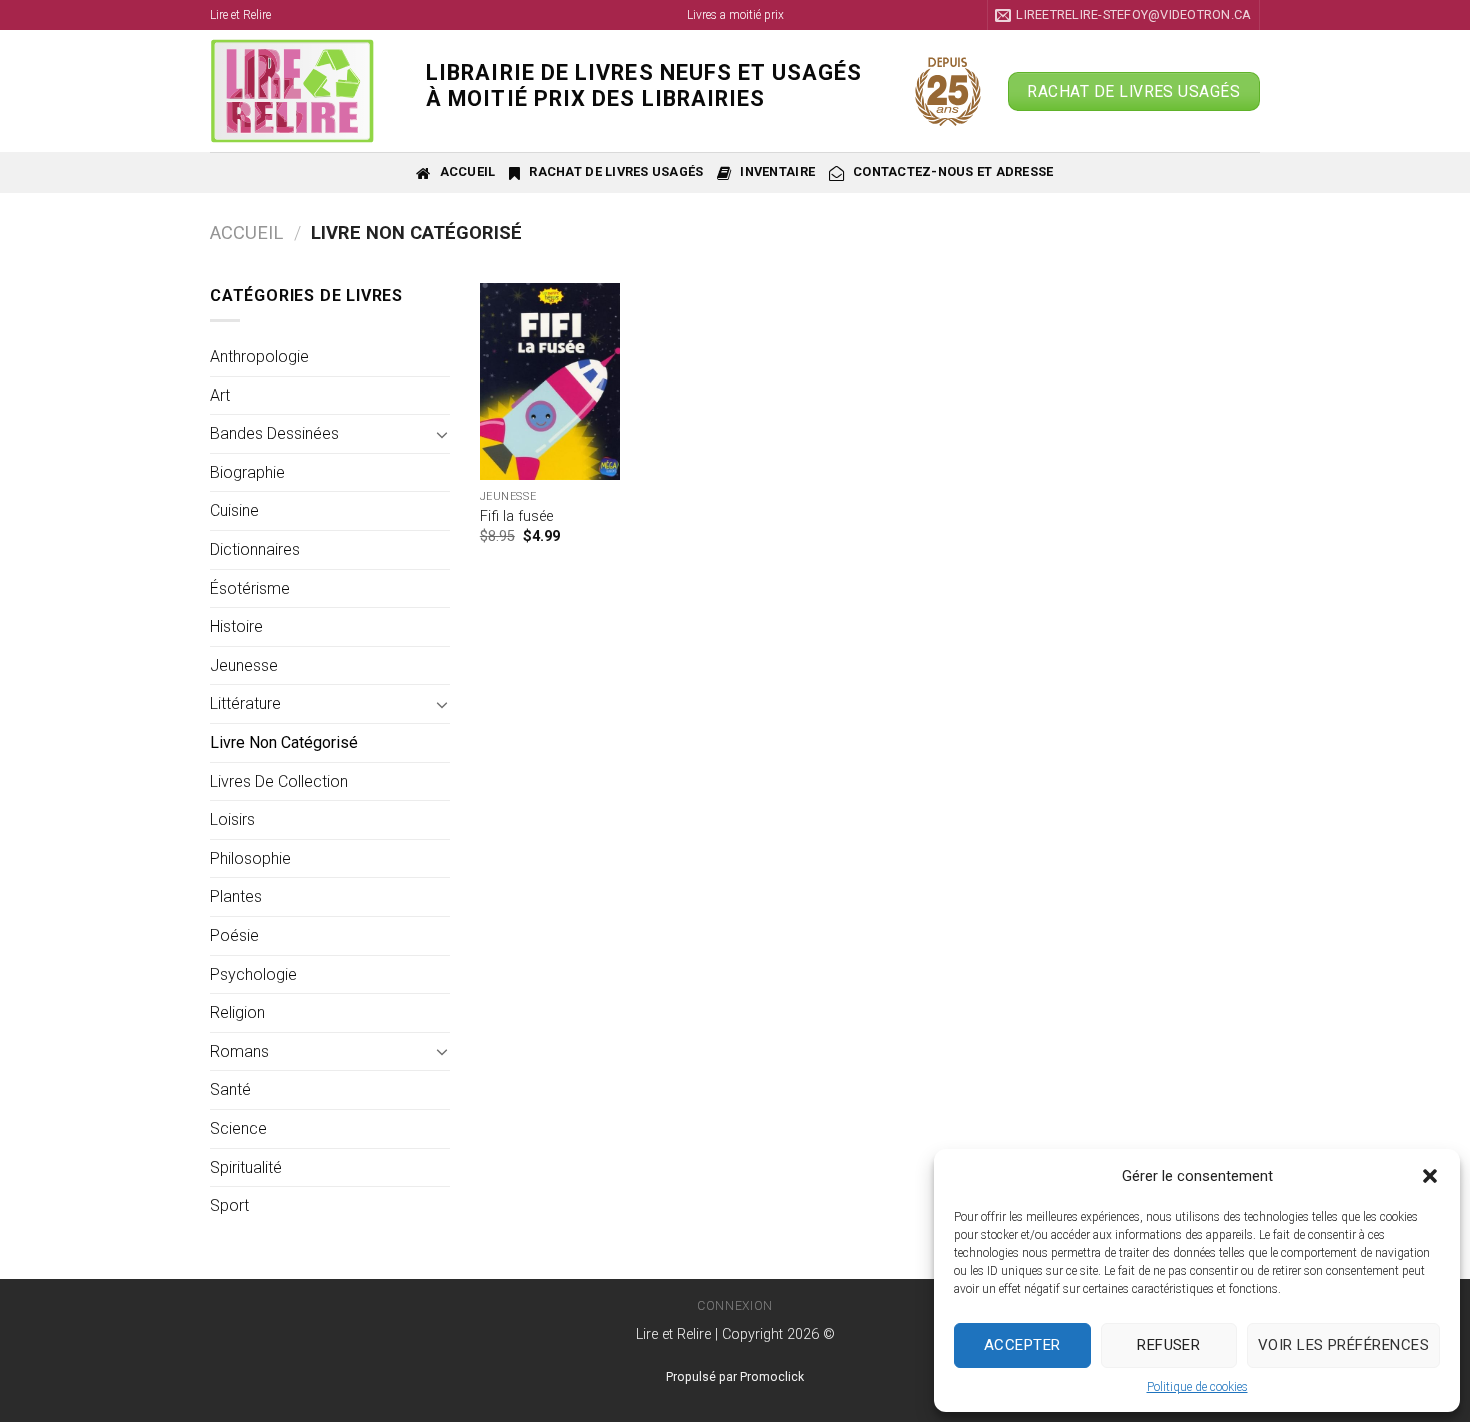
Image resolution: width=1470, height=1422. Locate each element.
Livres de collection (279, 781)
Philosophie (250, 858)
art (220, 395)
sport (229, 1205)
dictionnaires (255, 549)
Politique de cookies (1197, 1387)
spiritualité (246, 1167)
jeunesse (244, 665)
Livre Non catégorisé (284, 742)
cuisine (234, 510)
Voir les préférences (1343, 1345)
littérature (245, 703)
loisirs (232, 819)
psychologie (253, 974)
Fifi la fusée (516, 516)
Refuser (1168, 1345)
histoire (236, 626)
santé (230, 1089)
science (238, 1128)
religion (237, 1012)
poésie (234, 935)
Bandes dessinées (274, 433)
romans (239, 1051)
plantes (236, 896)
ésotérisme (250, 588)
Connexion (735, 1306)
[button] (1430, 1176)
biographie (247, 472)
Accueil (246, 232)
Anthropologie (259, 356)
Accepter (1022, 1345)
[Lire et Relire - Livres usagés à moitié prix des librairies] (303, 91)
